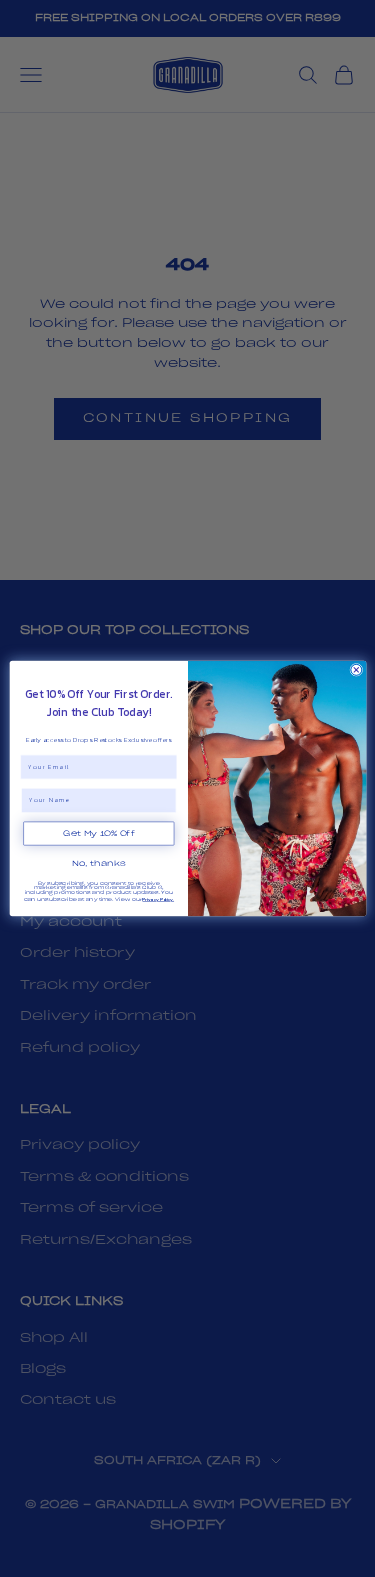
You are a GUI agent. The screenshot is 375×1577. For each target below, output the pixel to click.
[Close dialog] (355, 669)
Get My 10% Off (98, 833)
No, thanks (99, 863)
